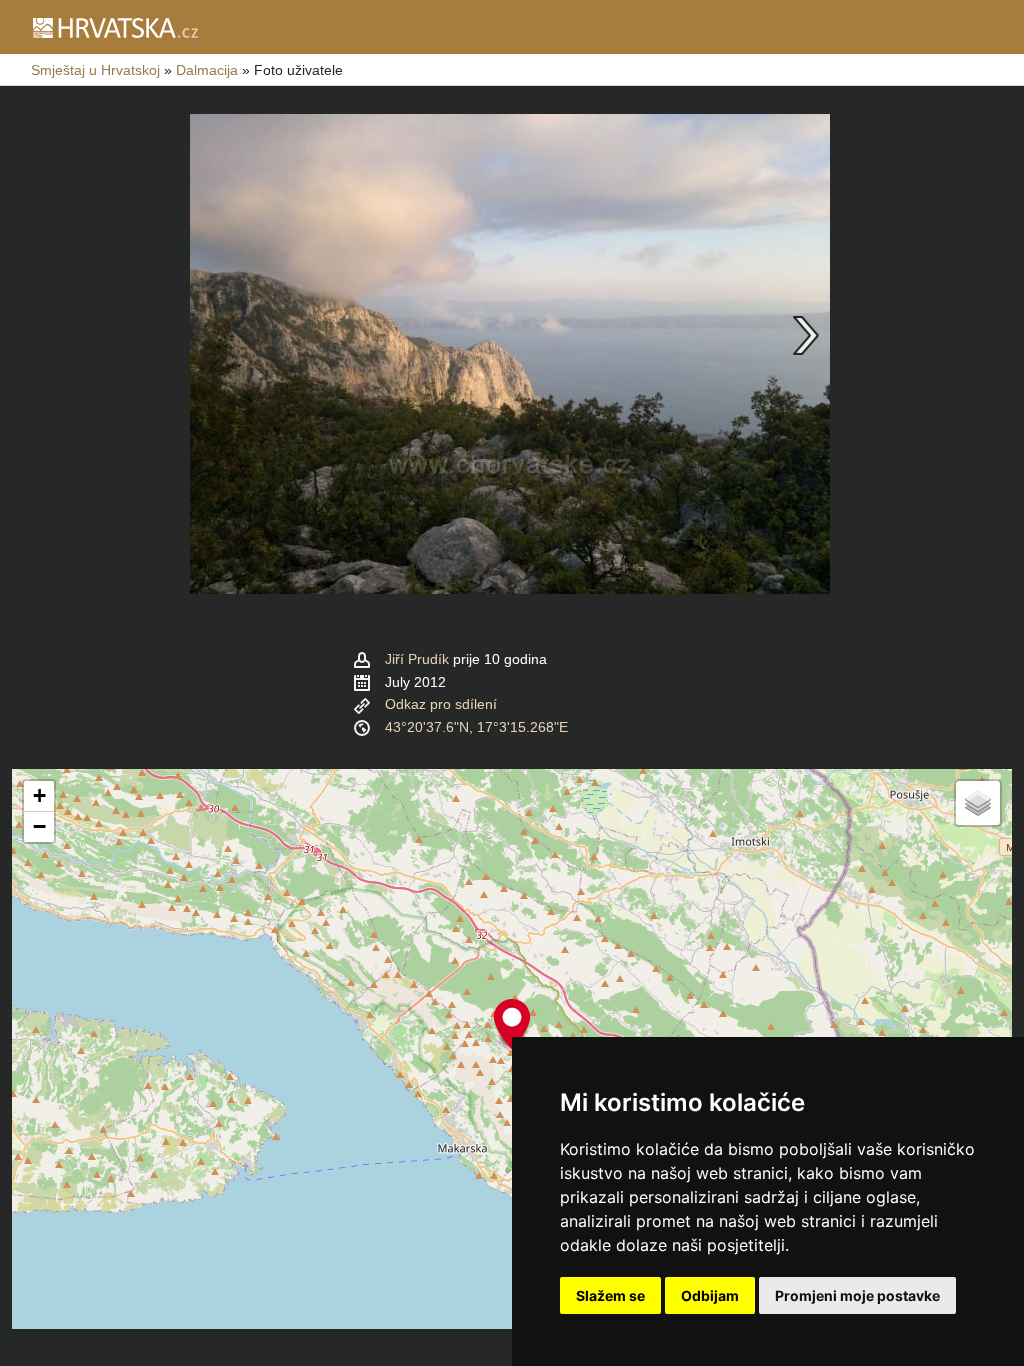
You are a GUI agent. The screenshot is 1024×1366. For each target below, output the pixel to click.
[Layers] (978, 803)
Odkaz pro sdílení (441, 704)
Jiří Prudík (417, 659)
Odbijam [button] (710, 1295)
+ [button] (39, 795)
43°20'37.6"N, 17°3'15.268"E (476, 727)
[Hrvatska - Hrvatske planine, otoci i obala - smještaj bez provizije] (114, 27)
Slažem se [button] (610, 1295)
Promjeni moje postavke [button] (857, 1295)
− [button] (39, 826)
